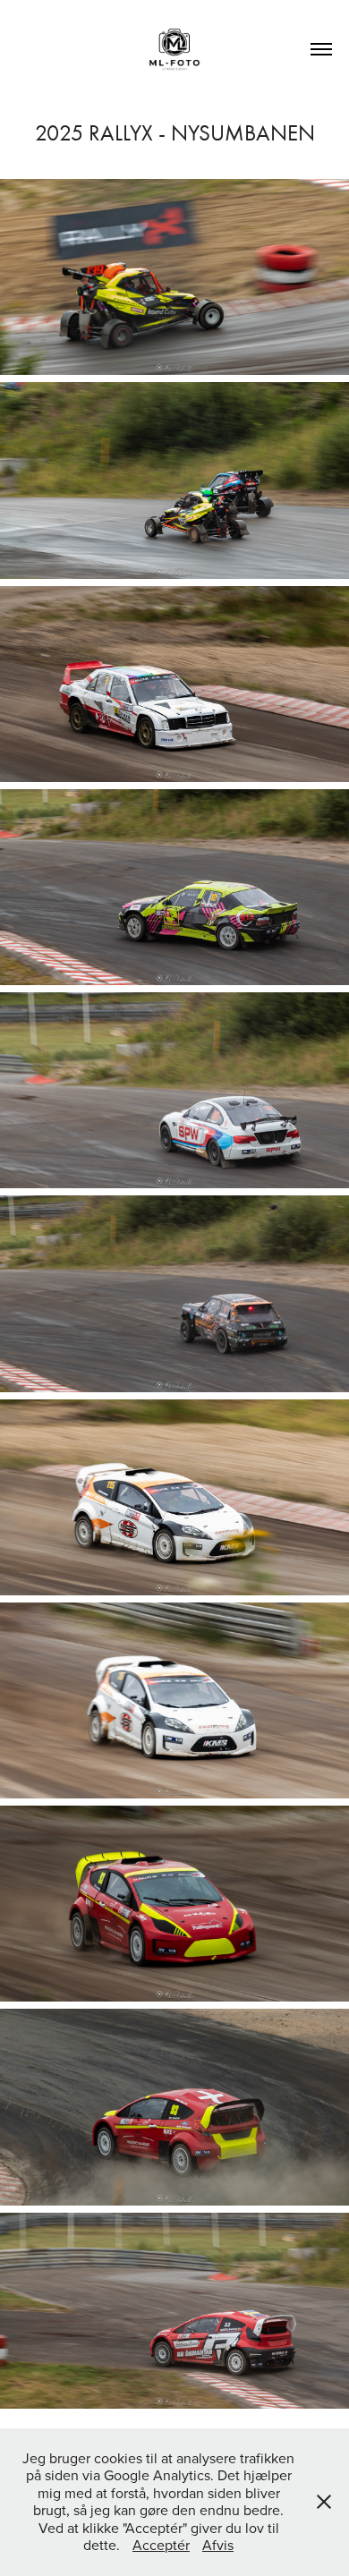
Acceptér (161, 2545)
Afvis (218, 2545)
